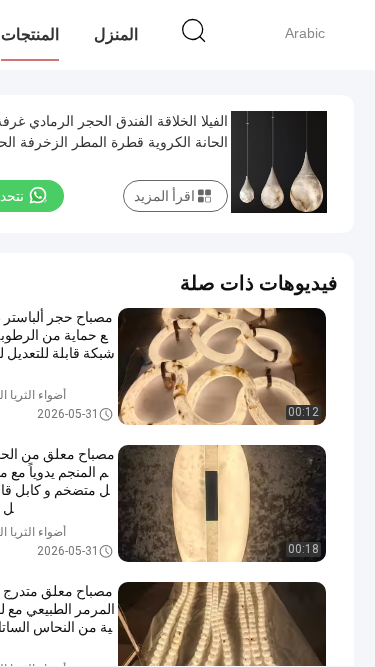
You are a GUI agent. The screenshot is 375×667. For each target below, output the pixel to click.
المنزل (116, 34)
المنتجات (30, 34)
